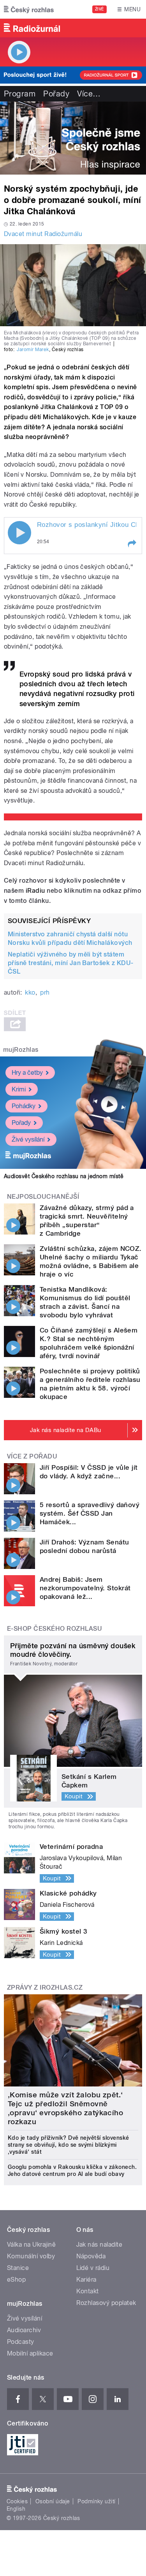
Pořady (56, 94)
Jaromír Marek (33, 350)
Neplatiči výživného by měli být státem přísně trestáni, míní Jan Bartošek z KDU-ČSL (71, 963)
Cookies (17, 2501)
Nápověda (91, 2256)
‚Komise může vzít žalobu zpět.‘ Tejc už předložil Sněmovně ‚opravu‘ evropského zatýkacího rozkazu (65, 2108)
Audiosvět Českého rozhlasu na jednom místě (64, 1176)
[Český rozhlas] (29, 9)
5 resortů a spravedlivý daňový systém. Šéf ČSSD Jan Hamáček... (90, 1513)
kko (30, 992)
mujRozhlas (21, 1050)
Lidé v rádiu (93, 2268)
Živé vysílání (28, 1139)
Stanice (18, 2268)
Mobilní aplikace (30, 2353)
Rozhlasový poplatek (106, 2303)
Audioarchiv (24, 2330)
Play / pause (19, 533)
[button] (132, 544)
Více (89, 94)
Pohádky (24, 1106)
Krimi (19, 1089)
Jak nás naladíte (99, 2245)
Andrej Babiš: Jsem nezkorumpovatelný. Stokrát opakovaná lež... (85, 1588)
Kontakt (88, 2291)
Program (20, 94)
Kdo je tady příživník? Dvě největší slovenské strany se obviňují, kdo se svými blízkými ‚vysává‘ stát (69, 2145)
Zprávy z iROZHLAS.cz (45, 1988)
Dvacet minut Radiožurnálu (43, 234)
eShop (16, 2280)
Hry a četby (27, 1073)
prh (45, 992)
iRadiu (35, 891)
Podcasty (21, 2342)
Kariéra (86, 2280)
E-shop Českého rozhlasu (55, 1629)
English (16, 2509)
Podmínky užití (97, 2501)
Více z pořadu (32, 1456)
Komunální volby (31, 2256)
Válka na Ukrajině (31, 2245)
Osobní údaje (53, 2501)
